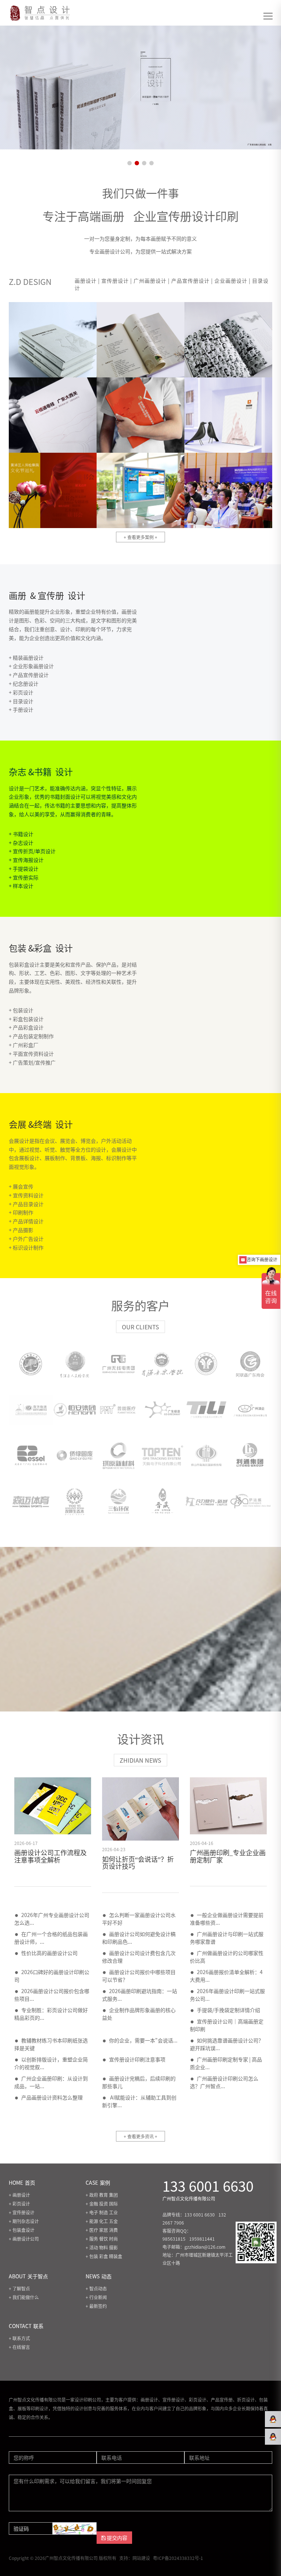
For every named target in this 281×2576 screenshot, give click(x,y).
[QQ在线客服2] (273, 2437)
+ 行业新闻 (96, 2297)
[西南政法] (206, 1364)
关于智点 (28, 2276)
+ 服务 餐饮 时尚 (102, 2239)
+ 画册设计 (19, 2195)
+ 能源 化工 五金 (102, 2221)
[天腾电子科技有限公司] (162, 1455)
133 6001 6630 (208, 2186)
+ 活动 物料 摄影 (102, 2247)
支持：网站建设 (135, 2558)
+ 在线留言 (19, 2347)
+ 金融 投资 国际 (102, 2204)
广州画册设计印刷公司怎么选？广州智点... (224, 2082)
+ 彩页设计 (19, 2204)
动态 (99, 2276)
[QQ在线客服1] (273, 2419)
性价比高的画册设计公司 (49, 1953)
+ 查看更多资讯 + (140, 2136)
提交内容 (117, 2538)
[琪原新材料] (119, 1455)
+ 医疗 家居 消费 (102, 2230)
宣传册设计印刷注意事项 (137, 2059)
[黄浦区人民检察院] (75, 1364)
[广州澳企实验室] (250, 1410)
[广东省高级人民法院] (31, 1364)
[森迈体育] (31, 1501)
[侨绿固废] (75, 1455)
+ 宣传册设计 (22, 2212)
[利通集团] (250, 1455)
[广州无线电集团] (119, 1364)
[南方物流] (31, 1410)
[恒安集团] (75, 1410)
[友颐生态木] (75, 1501)
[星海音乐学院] (162, 1364)
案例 (98, 2183)
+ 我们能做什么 (24, 2297)
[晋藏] (162, 1501)
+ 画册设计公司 (24, 2239)
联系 (26, 2326)
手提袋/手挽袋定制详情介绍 (228, 2010)
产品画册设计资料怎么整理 (52, 2097)
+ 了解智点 (19, 2288)
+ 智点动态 (96, 2288)
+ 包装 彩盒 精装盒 (104, 2256)
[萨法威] (250, 1501)
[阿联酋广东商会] (250, 1364)
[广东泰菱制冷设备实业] (206, 1410)
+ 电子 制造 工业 (102, 2212)
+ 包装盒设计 (22, 2230)
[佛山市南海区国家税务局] (206, 1455)
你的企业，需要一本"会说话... (143, 2040)
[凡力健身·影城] (206, 1501)
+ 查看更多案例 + (140, 537)
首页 (22, 2183)
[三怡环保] (119, 1501)
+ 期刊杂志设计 (24, 2221)
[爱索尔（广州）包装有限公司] (31, 1455)
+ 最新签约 (96, 2306)
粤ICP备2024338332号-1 (178, 2558)
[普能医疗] (119, 1410)
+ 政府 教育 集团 (102, 2195)
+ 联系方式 (19, 2338)
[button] (130, 163)
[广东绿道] (162, 1410)
